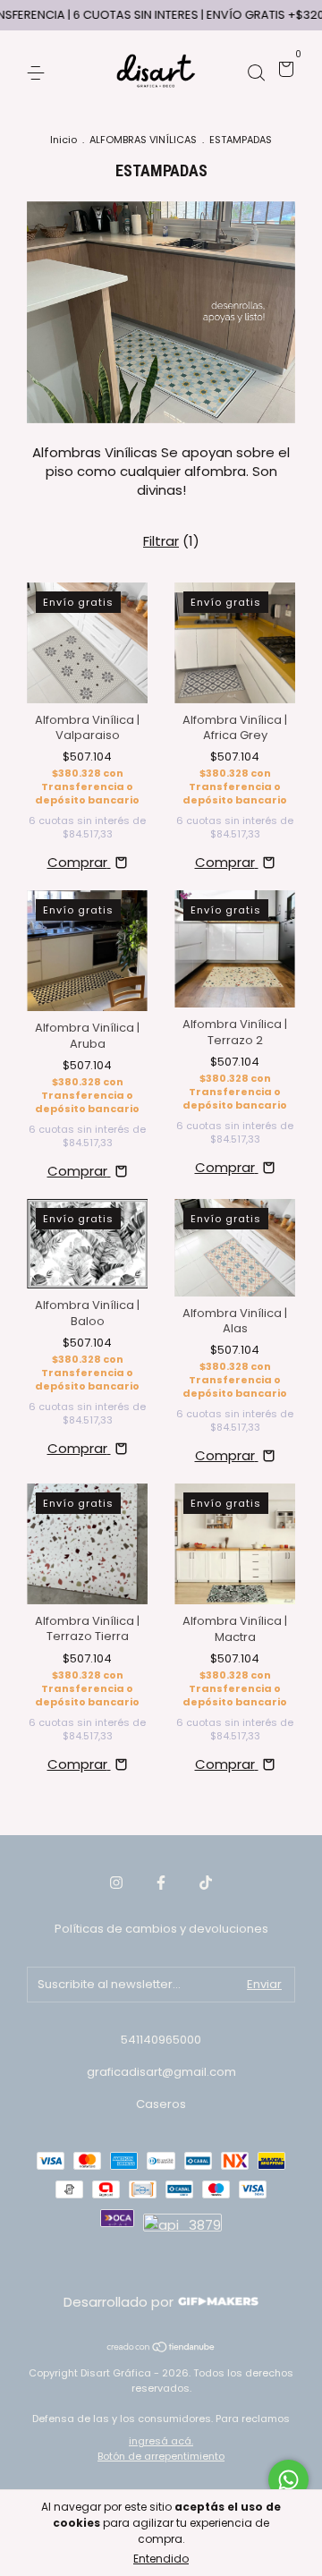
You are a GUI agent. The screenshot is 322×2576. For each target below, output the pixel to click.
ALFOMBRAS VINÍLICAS (143, 140)
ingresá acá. (161, 2441)
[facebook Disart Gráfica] (161, 1883)
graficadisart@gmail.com (161, 2072)
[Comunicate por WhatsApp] (288, 2480)
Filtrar (161, 541)
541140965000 (161, 2040)
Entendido (161, 2559)
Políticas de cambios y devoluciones (161, 1929)
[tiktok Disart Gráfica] (206, 1883)
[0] (283, 72)
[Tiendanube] (161, 2348)
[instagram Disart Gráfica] (116, 1883)
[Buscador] (256, 72)
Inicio (64, 140)
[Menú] (39, 72)
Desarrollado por (120, 2302)
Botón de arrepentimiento (161, 2456)
